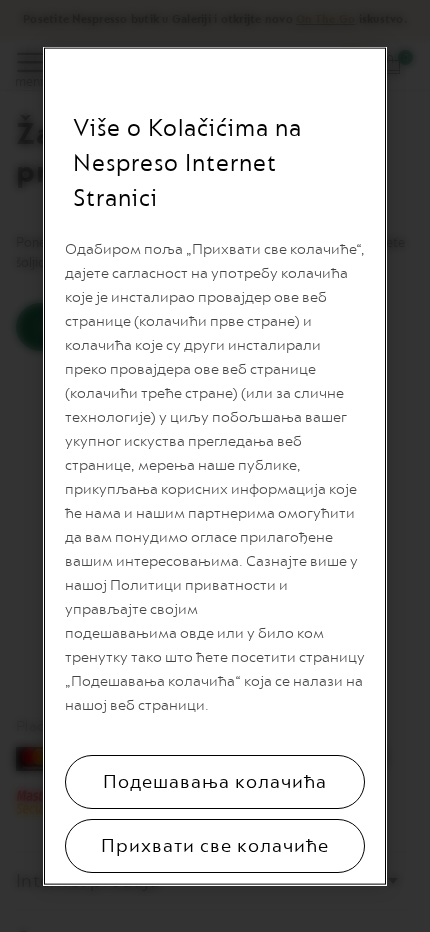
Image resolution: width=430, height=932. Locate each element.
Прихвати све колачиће (215, 846)
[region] (215, 466)
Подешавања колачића (215, 782)
